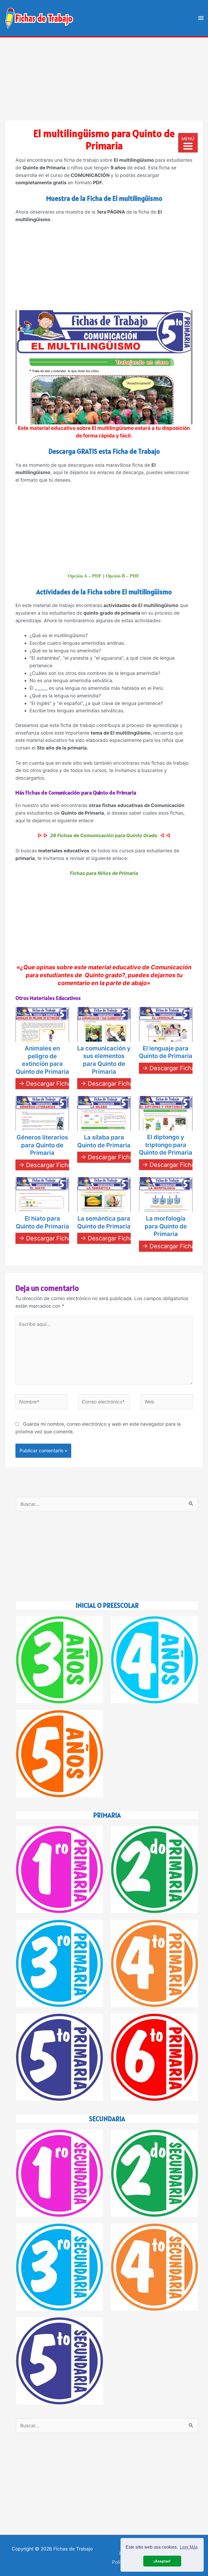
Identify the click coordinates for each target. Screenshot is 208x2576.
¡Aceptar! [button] (162, 2561)
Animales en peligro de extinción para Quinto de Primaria (42, 1060)
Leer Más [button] (189, 2547)
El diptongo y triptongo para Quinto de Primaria (166, 1145)
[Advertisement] (104, 75)
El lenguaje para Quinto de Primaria (166, 1052)
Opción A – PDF (85, 576)
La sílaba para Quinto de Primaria (104, 1141)
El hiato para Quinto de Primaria (42, 1222)
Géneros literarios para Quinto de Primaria (42, 1145)
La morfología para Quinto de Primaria (166, 1226)
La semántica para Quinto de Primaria (104, 1222)
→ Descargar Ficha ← (49, 1084)
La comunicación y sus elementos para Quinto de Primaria (104, 1060)
